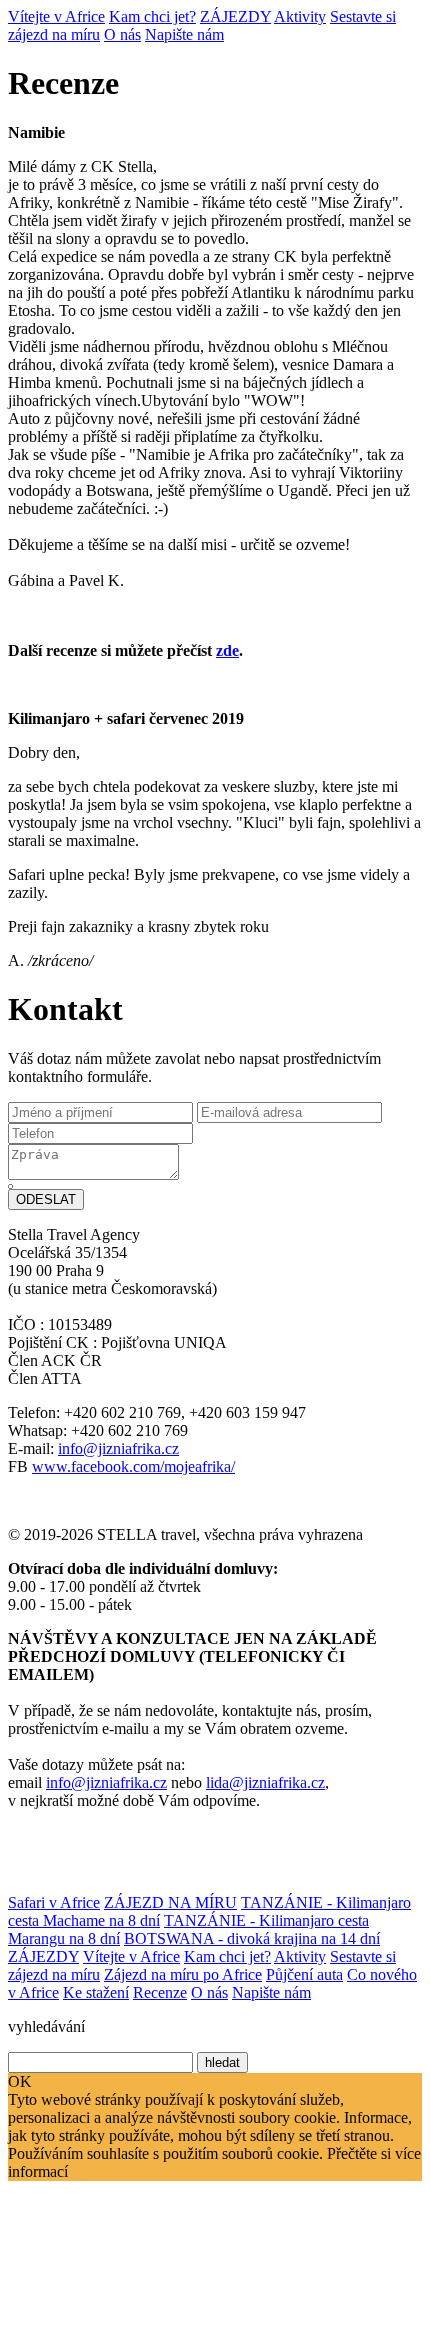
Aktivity (300, 16)
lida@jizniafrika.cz (265, 1782)
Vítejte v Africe (56, 16)
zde (227, 650)
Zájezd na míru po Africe (183, 1974)
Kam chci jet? (152, 16)
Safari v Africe (54, 1902)
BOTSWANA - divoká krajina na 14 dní (252, 1938)
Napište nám (184, 34)
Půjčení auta (304, 1974)
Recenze (160, 1992)
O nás (122, 34)
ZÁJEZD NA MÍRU (170, 1902)
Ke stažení (96, 1992)
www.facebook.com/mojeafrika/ (133, 1466)
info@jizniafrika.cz (118, 1448)
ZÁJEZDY (235, 16)
